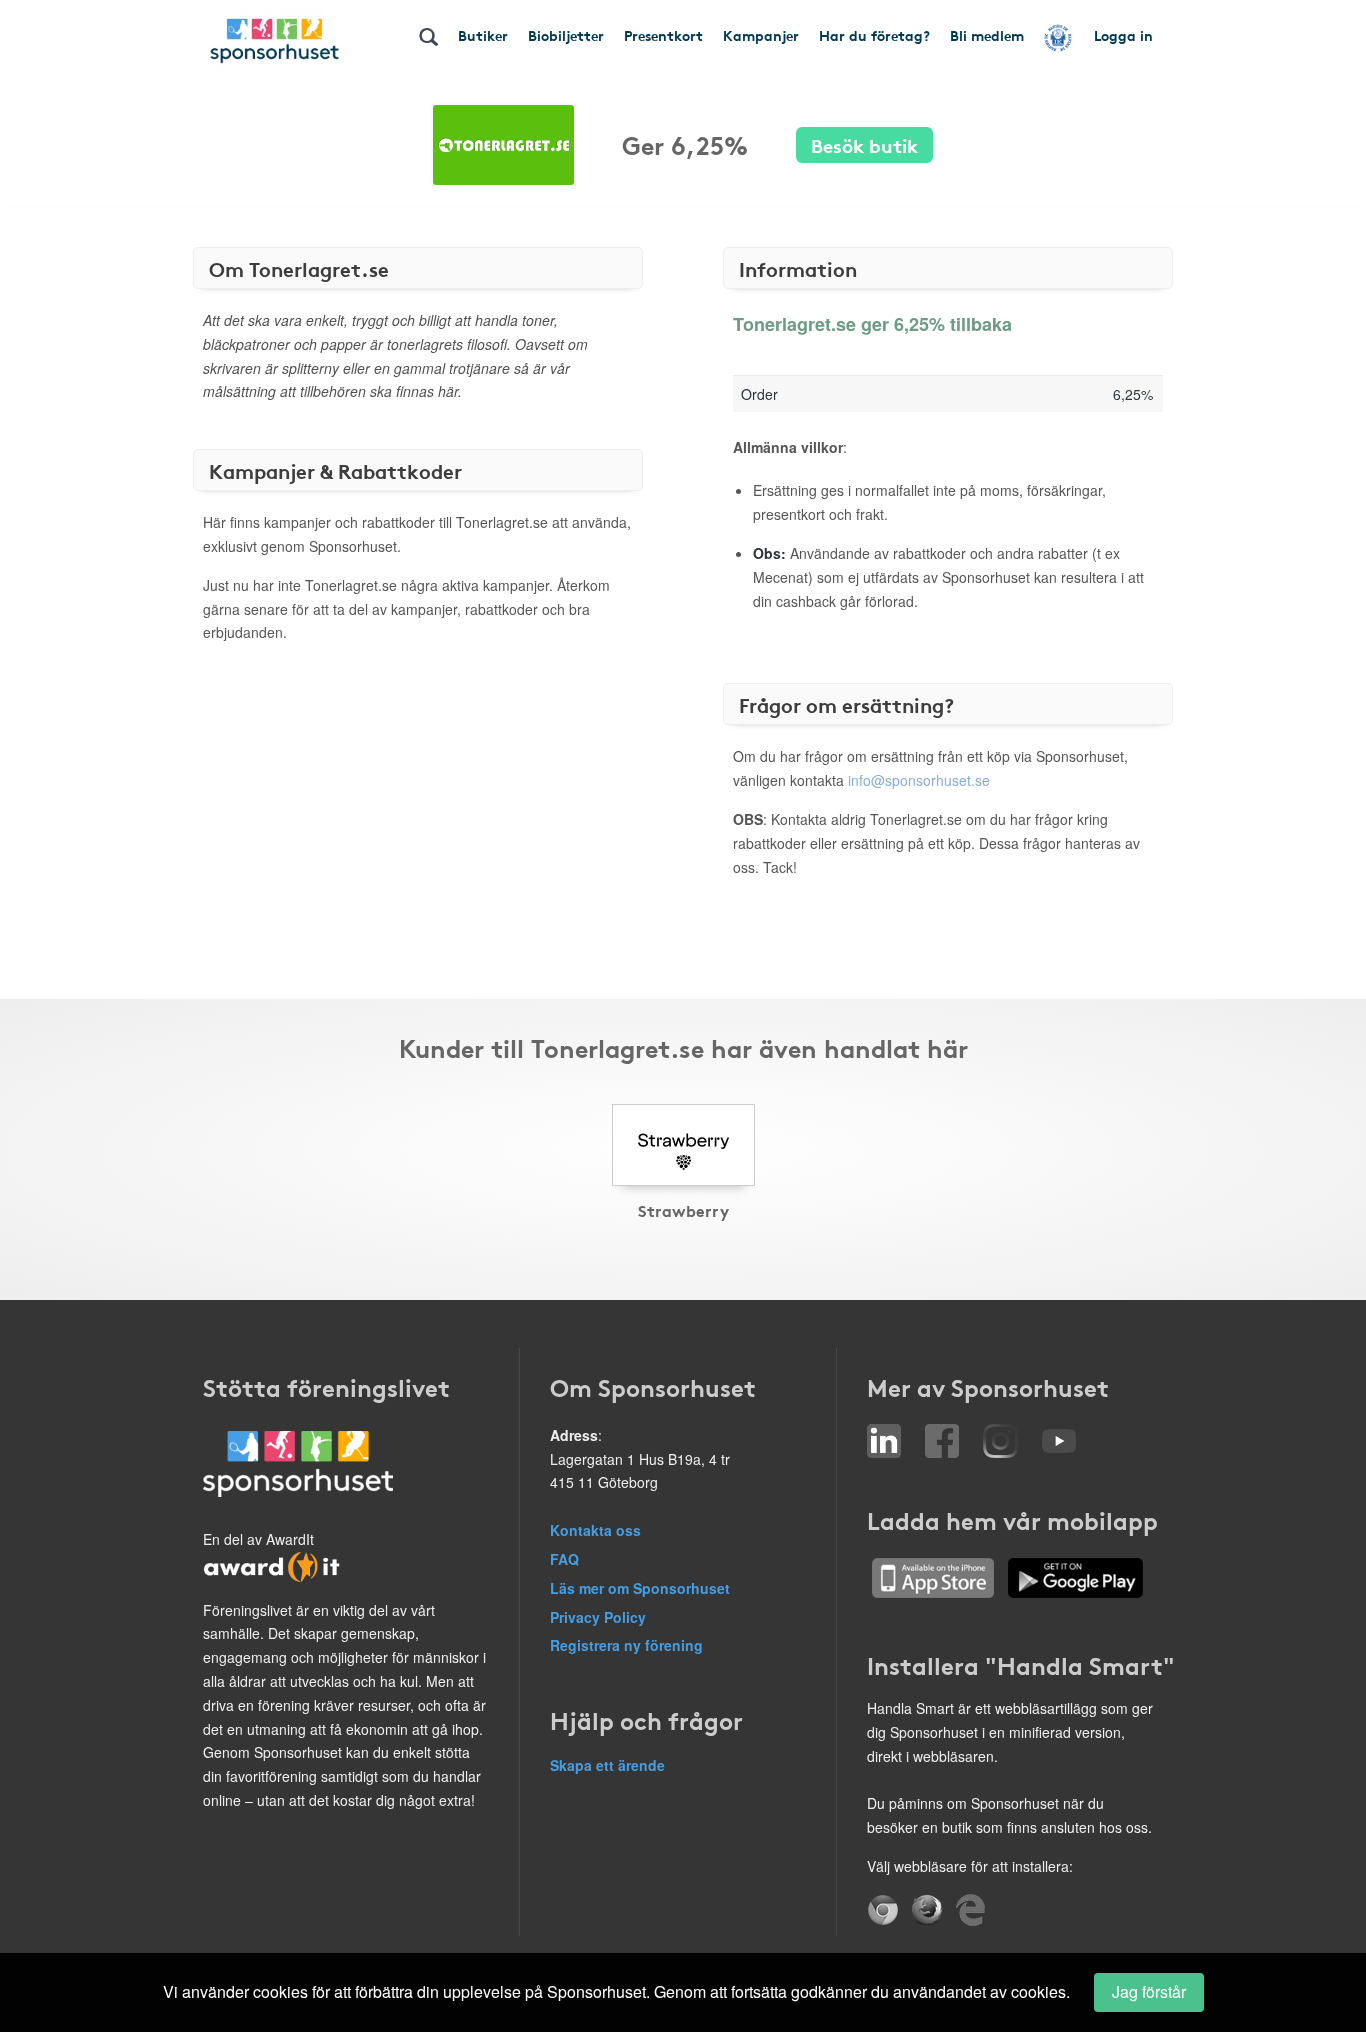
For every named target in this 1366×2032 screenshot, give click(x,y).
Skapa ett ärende (607, 1765)
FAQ (564, 1559)
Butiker (483, 35)
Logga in (1123, 35)
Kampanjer (761, 35)
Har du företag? (874, 35)
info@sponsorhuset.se (919, 780)
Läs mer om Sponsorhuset (640, 1588)
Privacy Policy (598, 1617)
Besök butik (864, 144)
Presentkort (663, 35)
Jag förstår (1149, 1991)
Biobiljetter (566, 35)
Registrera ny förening (626, 1645)
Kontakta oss (595, 1530)
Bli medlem (987, 35)
